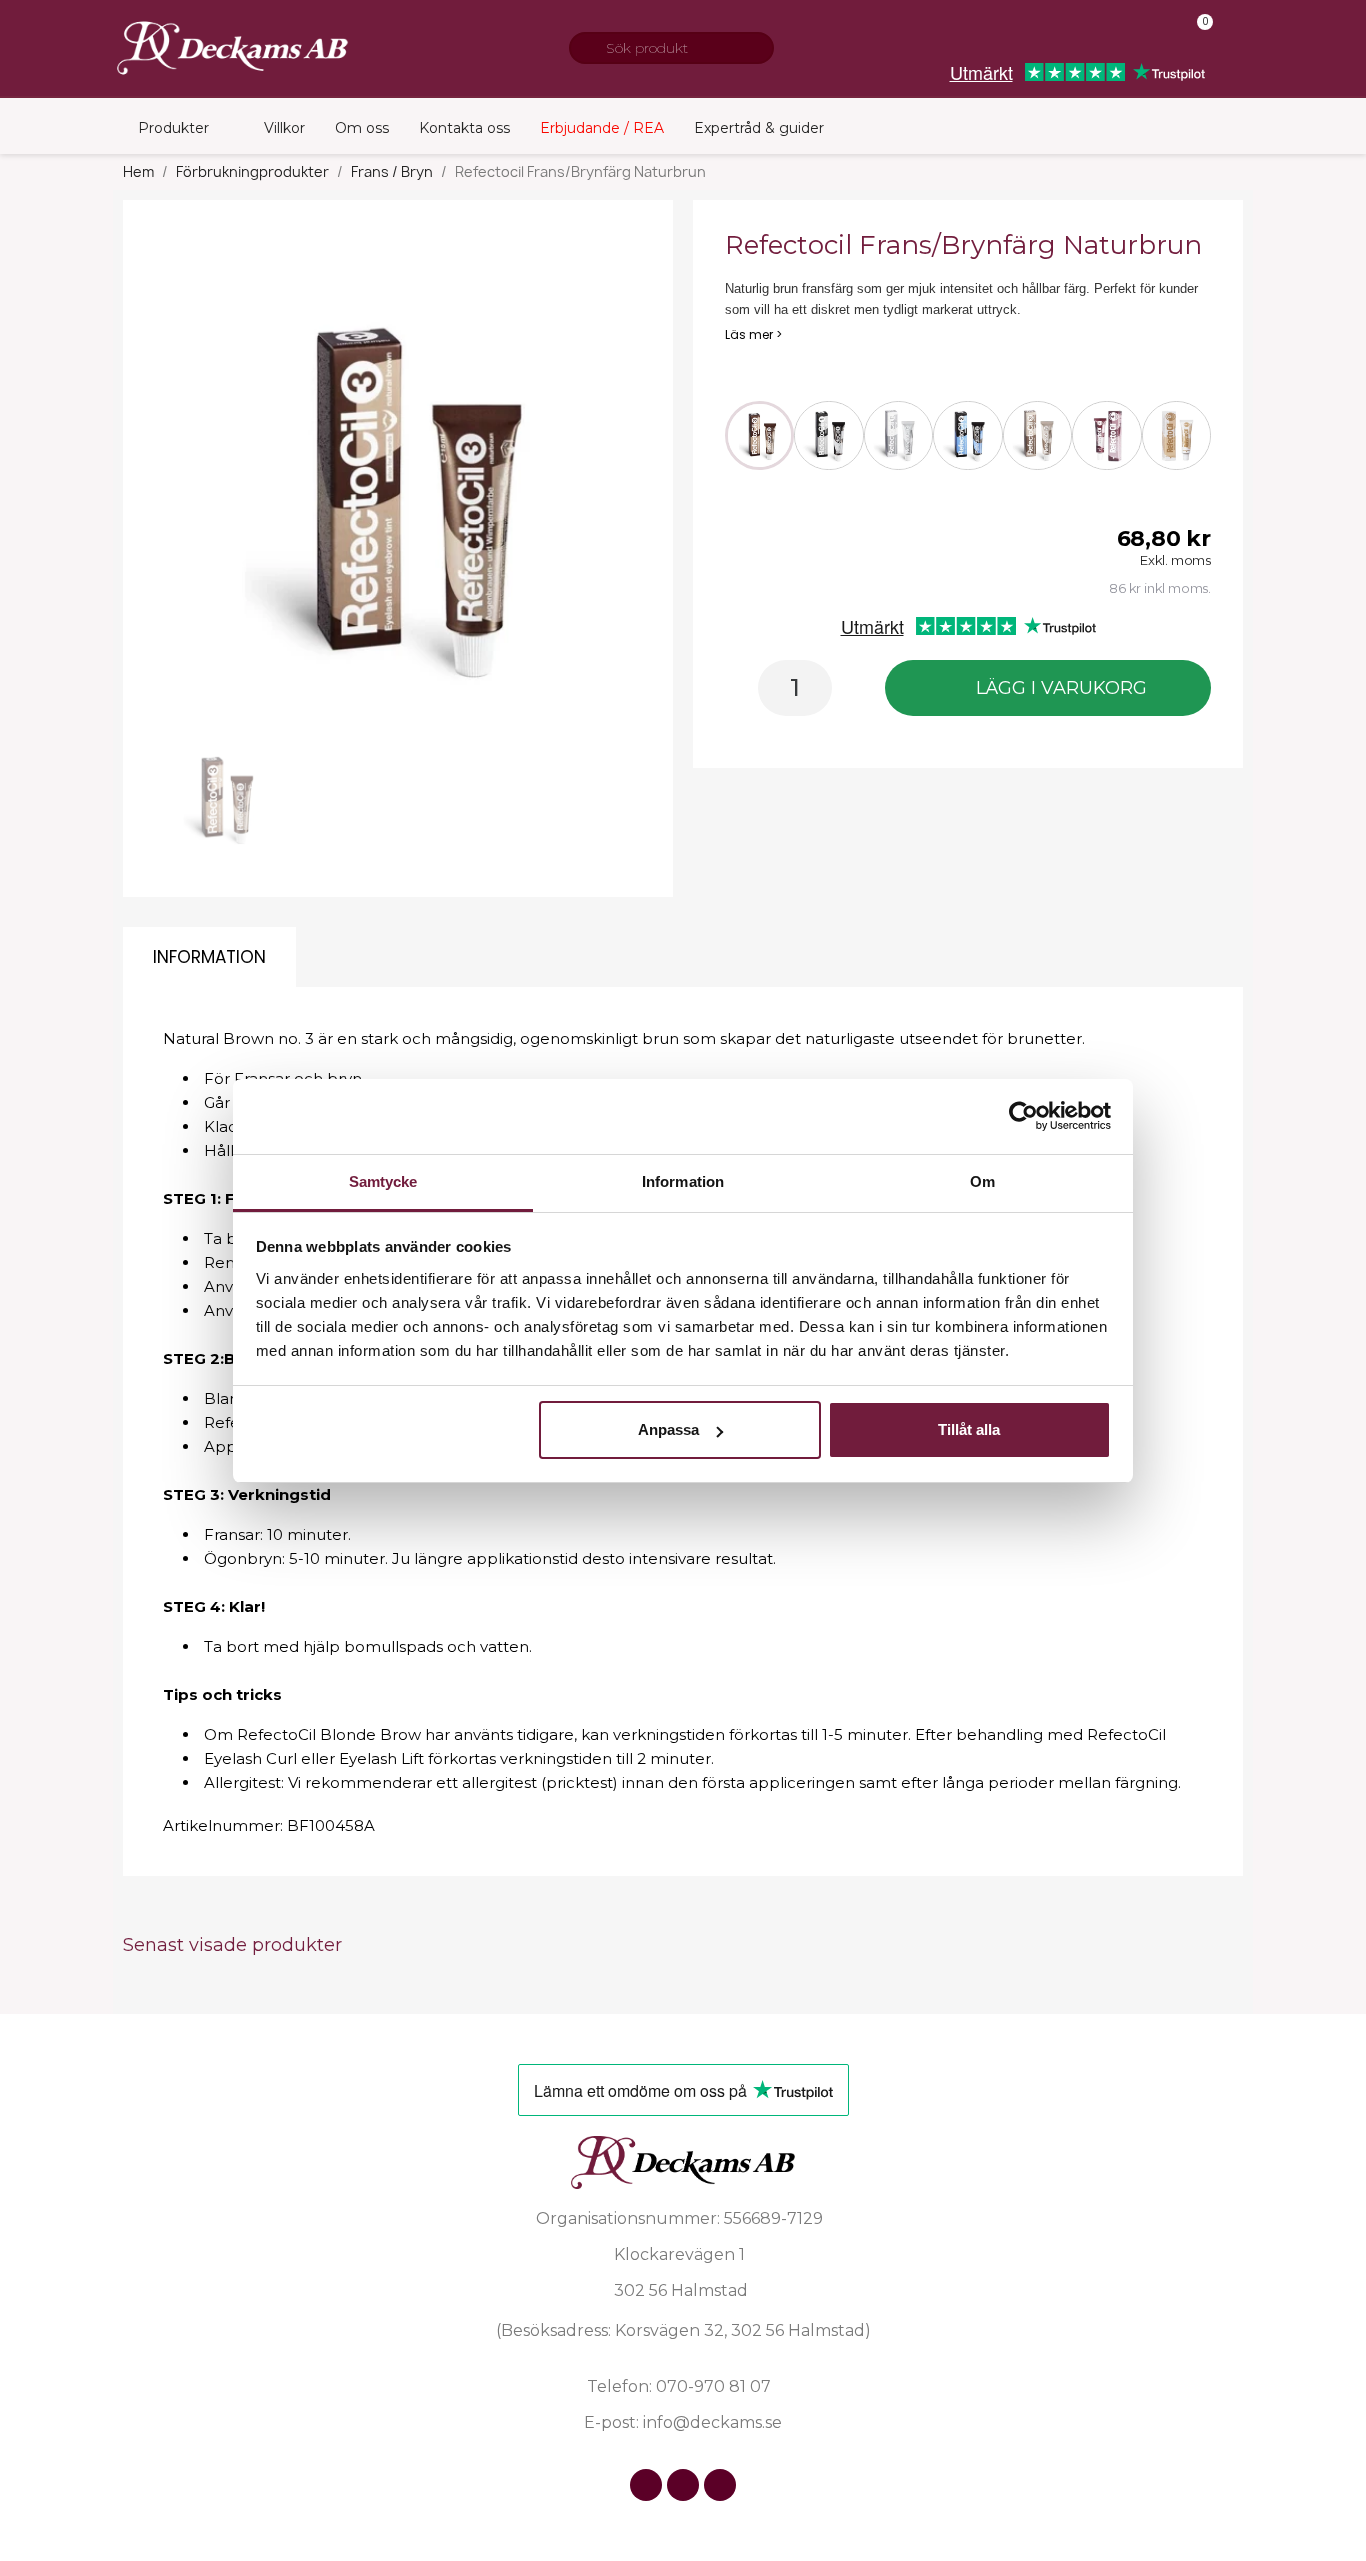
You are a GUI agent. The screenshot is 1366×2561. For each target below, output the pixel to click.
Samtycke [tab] (383, 1181)
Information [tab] (683, 1181)
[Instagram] (683, 2485)
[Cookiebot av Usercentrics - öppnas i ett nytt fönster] (1023, 1116)
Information (209, 957)
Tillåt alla (969, 1429)
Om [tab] (982, 1181)
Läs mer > (753, 334)
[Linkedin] (720, 2485)
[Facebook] (646, 2485)
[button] (184, 495)
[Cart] (1196, 36)
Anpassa (668, 1429)
